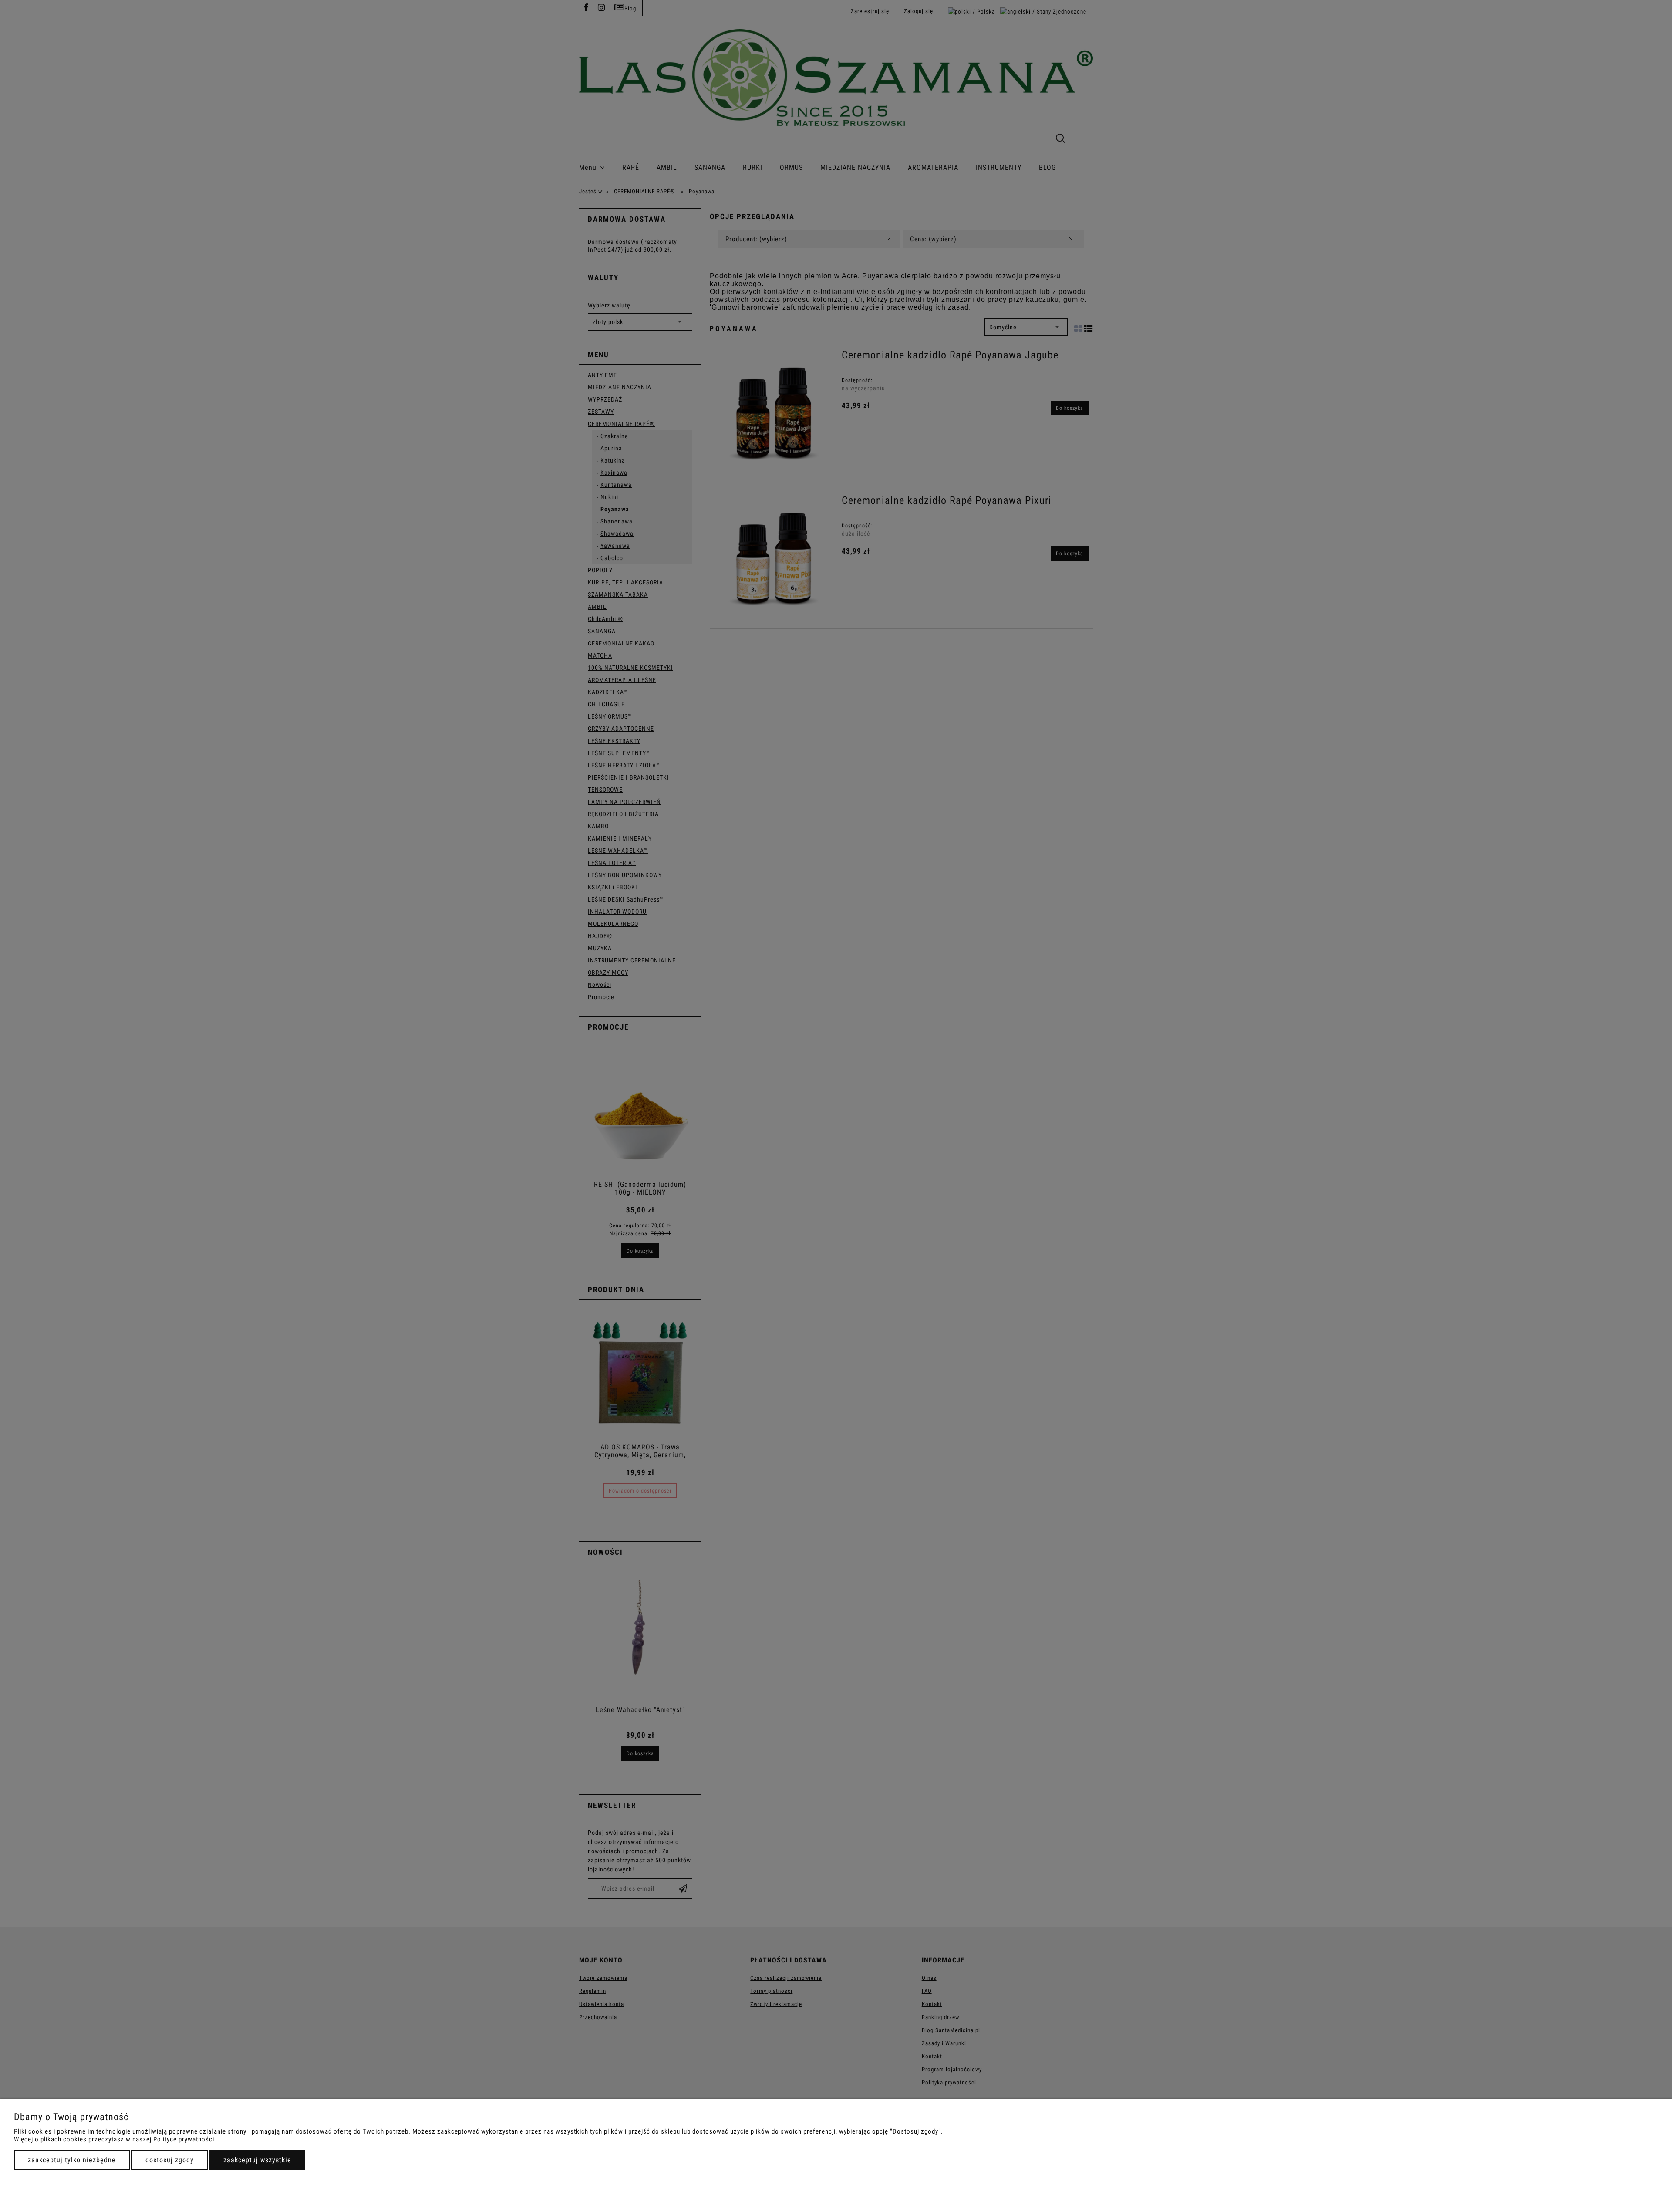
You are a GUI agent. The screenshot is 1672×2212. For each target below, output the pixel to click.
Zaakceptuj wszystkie (257, 2160)
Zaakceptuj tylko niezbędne (72, 2160)
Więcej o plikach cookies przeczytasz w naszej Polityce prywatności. (115, 2139)
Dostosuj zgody (170, 2160)
